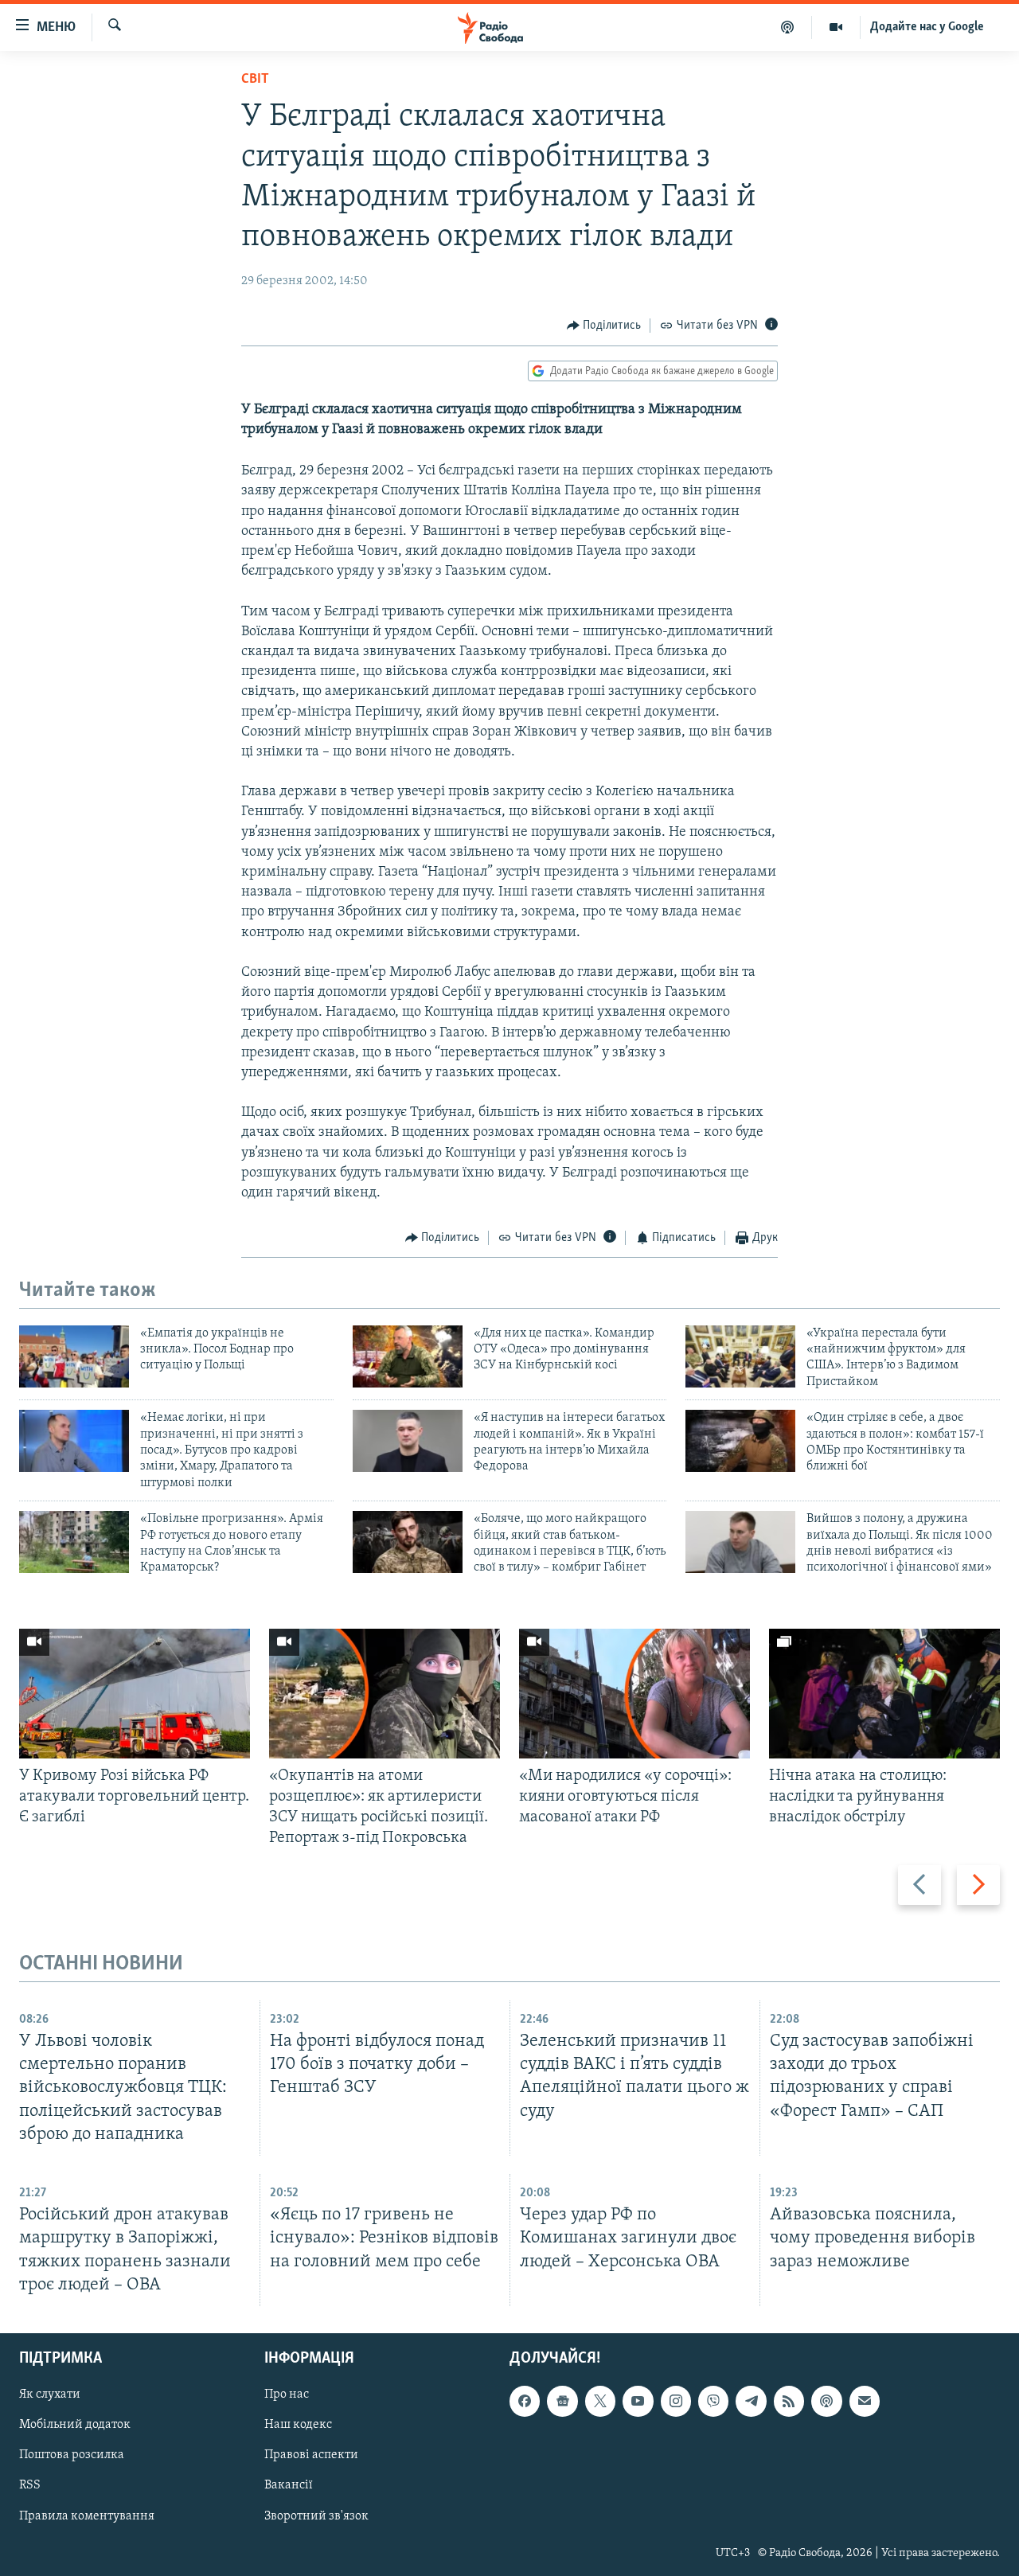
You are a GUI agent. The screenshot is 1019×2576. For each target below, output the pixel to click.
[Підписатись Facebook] (525, 2401)
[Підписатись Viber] (713, 2401)
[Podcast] (826, 2401)
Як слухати (50, 2395)
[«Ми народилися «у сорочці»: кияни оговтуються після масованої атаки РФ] (634, 1694)
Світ (255, 80)
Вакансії (289, 2485)
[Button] (604, 326)
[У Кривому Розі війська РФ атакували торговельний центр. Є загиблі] (135, 1694)
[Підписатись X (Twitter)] (600, 2401)
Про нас (287, 2395)
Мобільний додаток (75, 2425)
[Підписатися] (865, 2401)
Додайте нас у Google (927, 27)
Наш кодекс (298, 2425)
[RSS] (789, 2401)
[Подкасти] (788, 27)
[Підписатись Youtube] (638, 2401)
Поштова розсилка (72, 2455)
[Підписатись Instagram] (676, 2401)
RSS (30, 2485)
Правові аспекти (311, 2455)
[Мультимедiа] (836, 27)
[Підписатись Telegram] (751, 2401)
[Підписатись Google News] (562, 2401)
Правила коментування (87, 2516)
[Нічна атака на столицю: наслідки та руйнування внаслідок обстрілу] (884, 1694)
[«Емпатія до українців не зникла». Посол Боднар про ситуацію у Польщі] (74, 1356)
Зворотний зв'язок (316, 2516)
